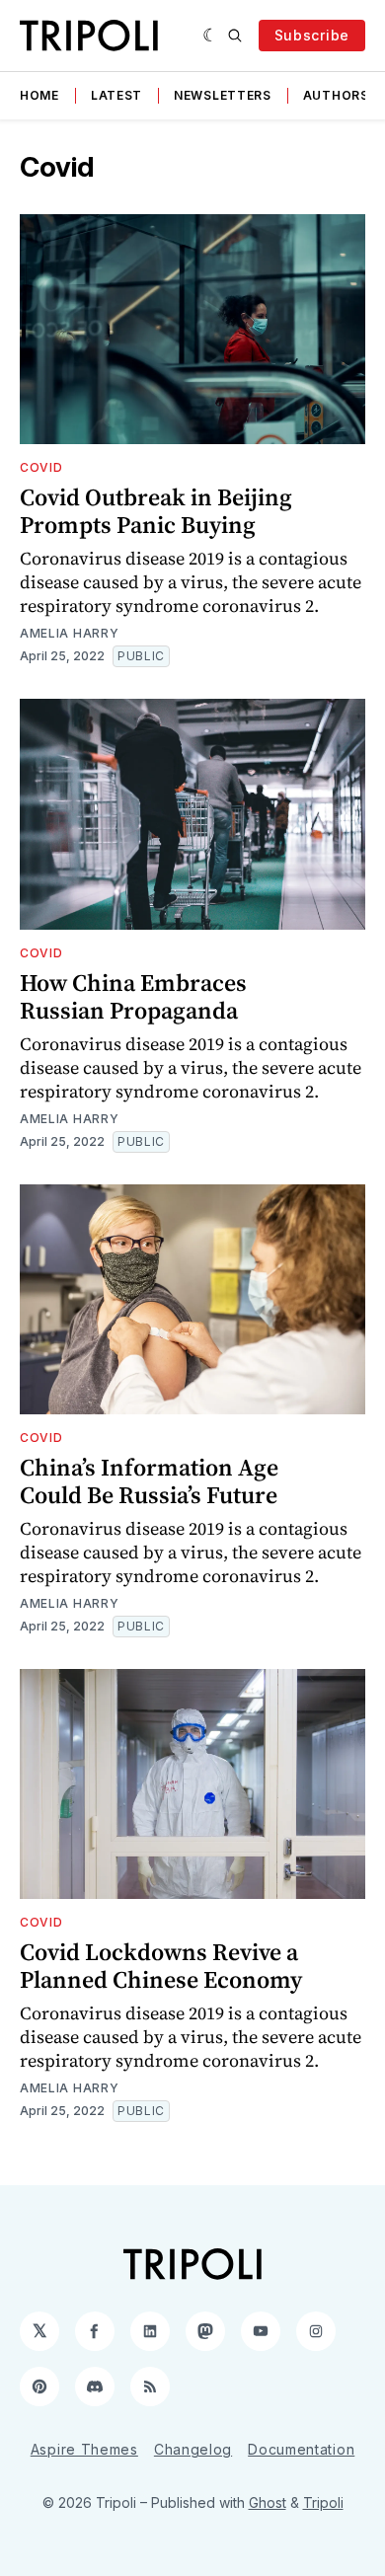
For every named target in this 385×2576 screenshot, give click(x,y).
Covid (41, 467)
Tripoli (323, 2502)
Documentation (301, 2449)
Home (39, 95)
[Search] (235, 36)
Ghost (268, 2502)
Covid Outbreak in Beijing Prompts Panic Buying (156, 511)
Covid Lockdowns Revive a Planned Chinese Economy (161, 1966)
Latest (116, 95)
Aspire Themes (84, 2449)
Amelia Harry (69, 633)
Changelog (193, 2449)
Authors (336, 95)
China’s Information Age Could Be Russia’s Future (149, 1481)
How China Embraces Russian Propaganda (133, 996)
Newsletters (223, 95)
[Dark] (211, 36)
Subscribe (312, 35)
